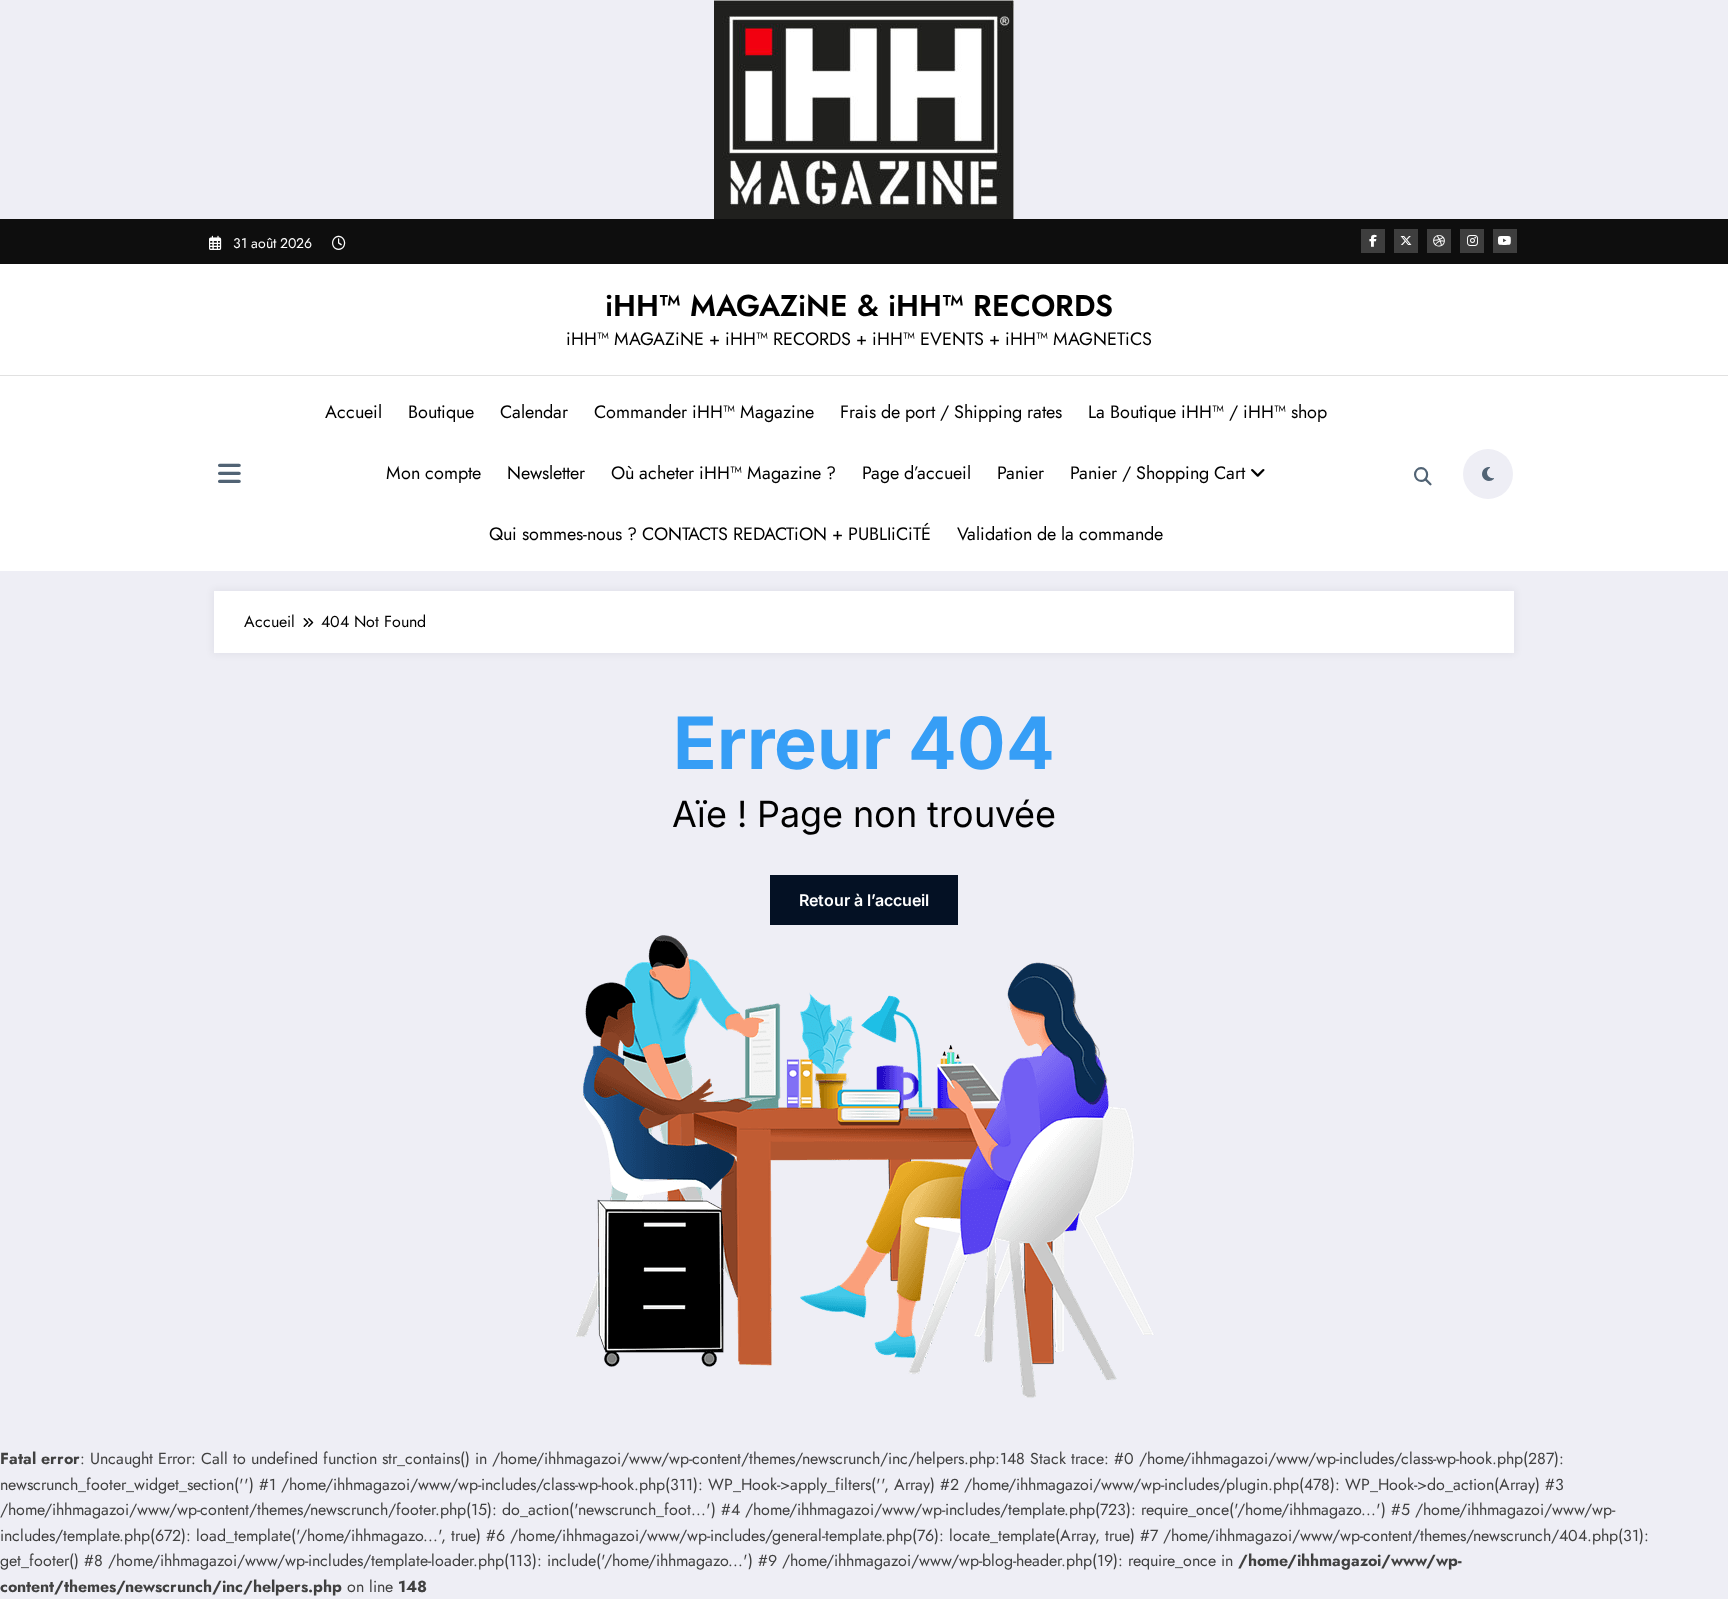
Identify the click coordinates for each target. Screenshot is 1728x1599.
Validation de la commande (1060, 534)
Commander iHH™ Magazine (704, 412)
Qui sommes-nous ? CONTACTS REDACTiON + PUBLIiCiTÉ (710, 534)
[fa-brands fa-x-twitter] (1406, 241)
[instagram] (1472, 241)
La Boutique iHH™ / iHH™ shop (1207, 412)
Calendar (534, 412)
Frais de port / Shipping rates (951, 412)
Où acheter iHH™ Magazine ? (723, 473)
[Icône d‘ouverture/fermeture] (229, 476)
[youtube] (1505, 241)
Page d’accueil (916, 473)
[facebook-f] (1373, 241)
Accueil (353, 412)
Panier (1020, 473)
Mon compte (433, 473)
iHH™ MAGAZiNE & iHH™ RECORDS (859, 305)
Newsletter (546, 473)
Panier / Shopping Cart (1160, 473)
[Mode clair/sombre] (1488, 474)
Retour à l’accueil (864, 900)
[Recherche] (1423, 477)
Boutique (441, 412)
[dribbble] (1439, 241)
